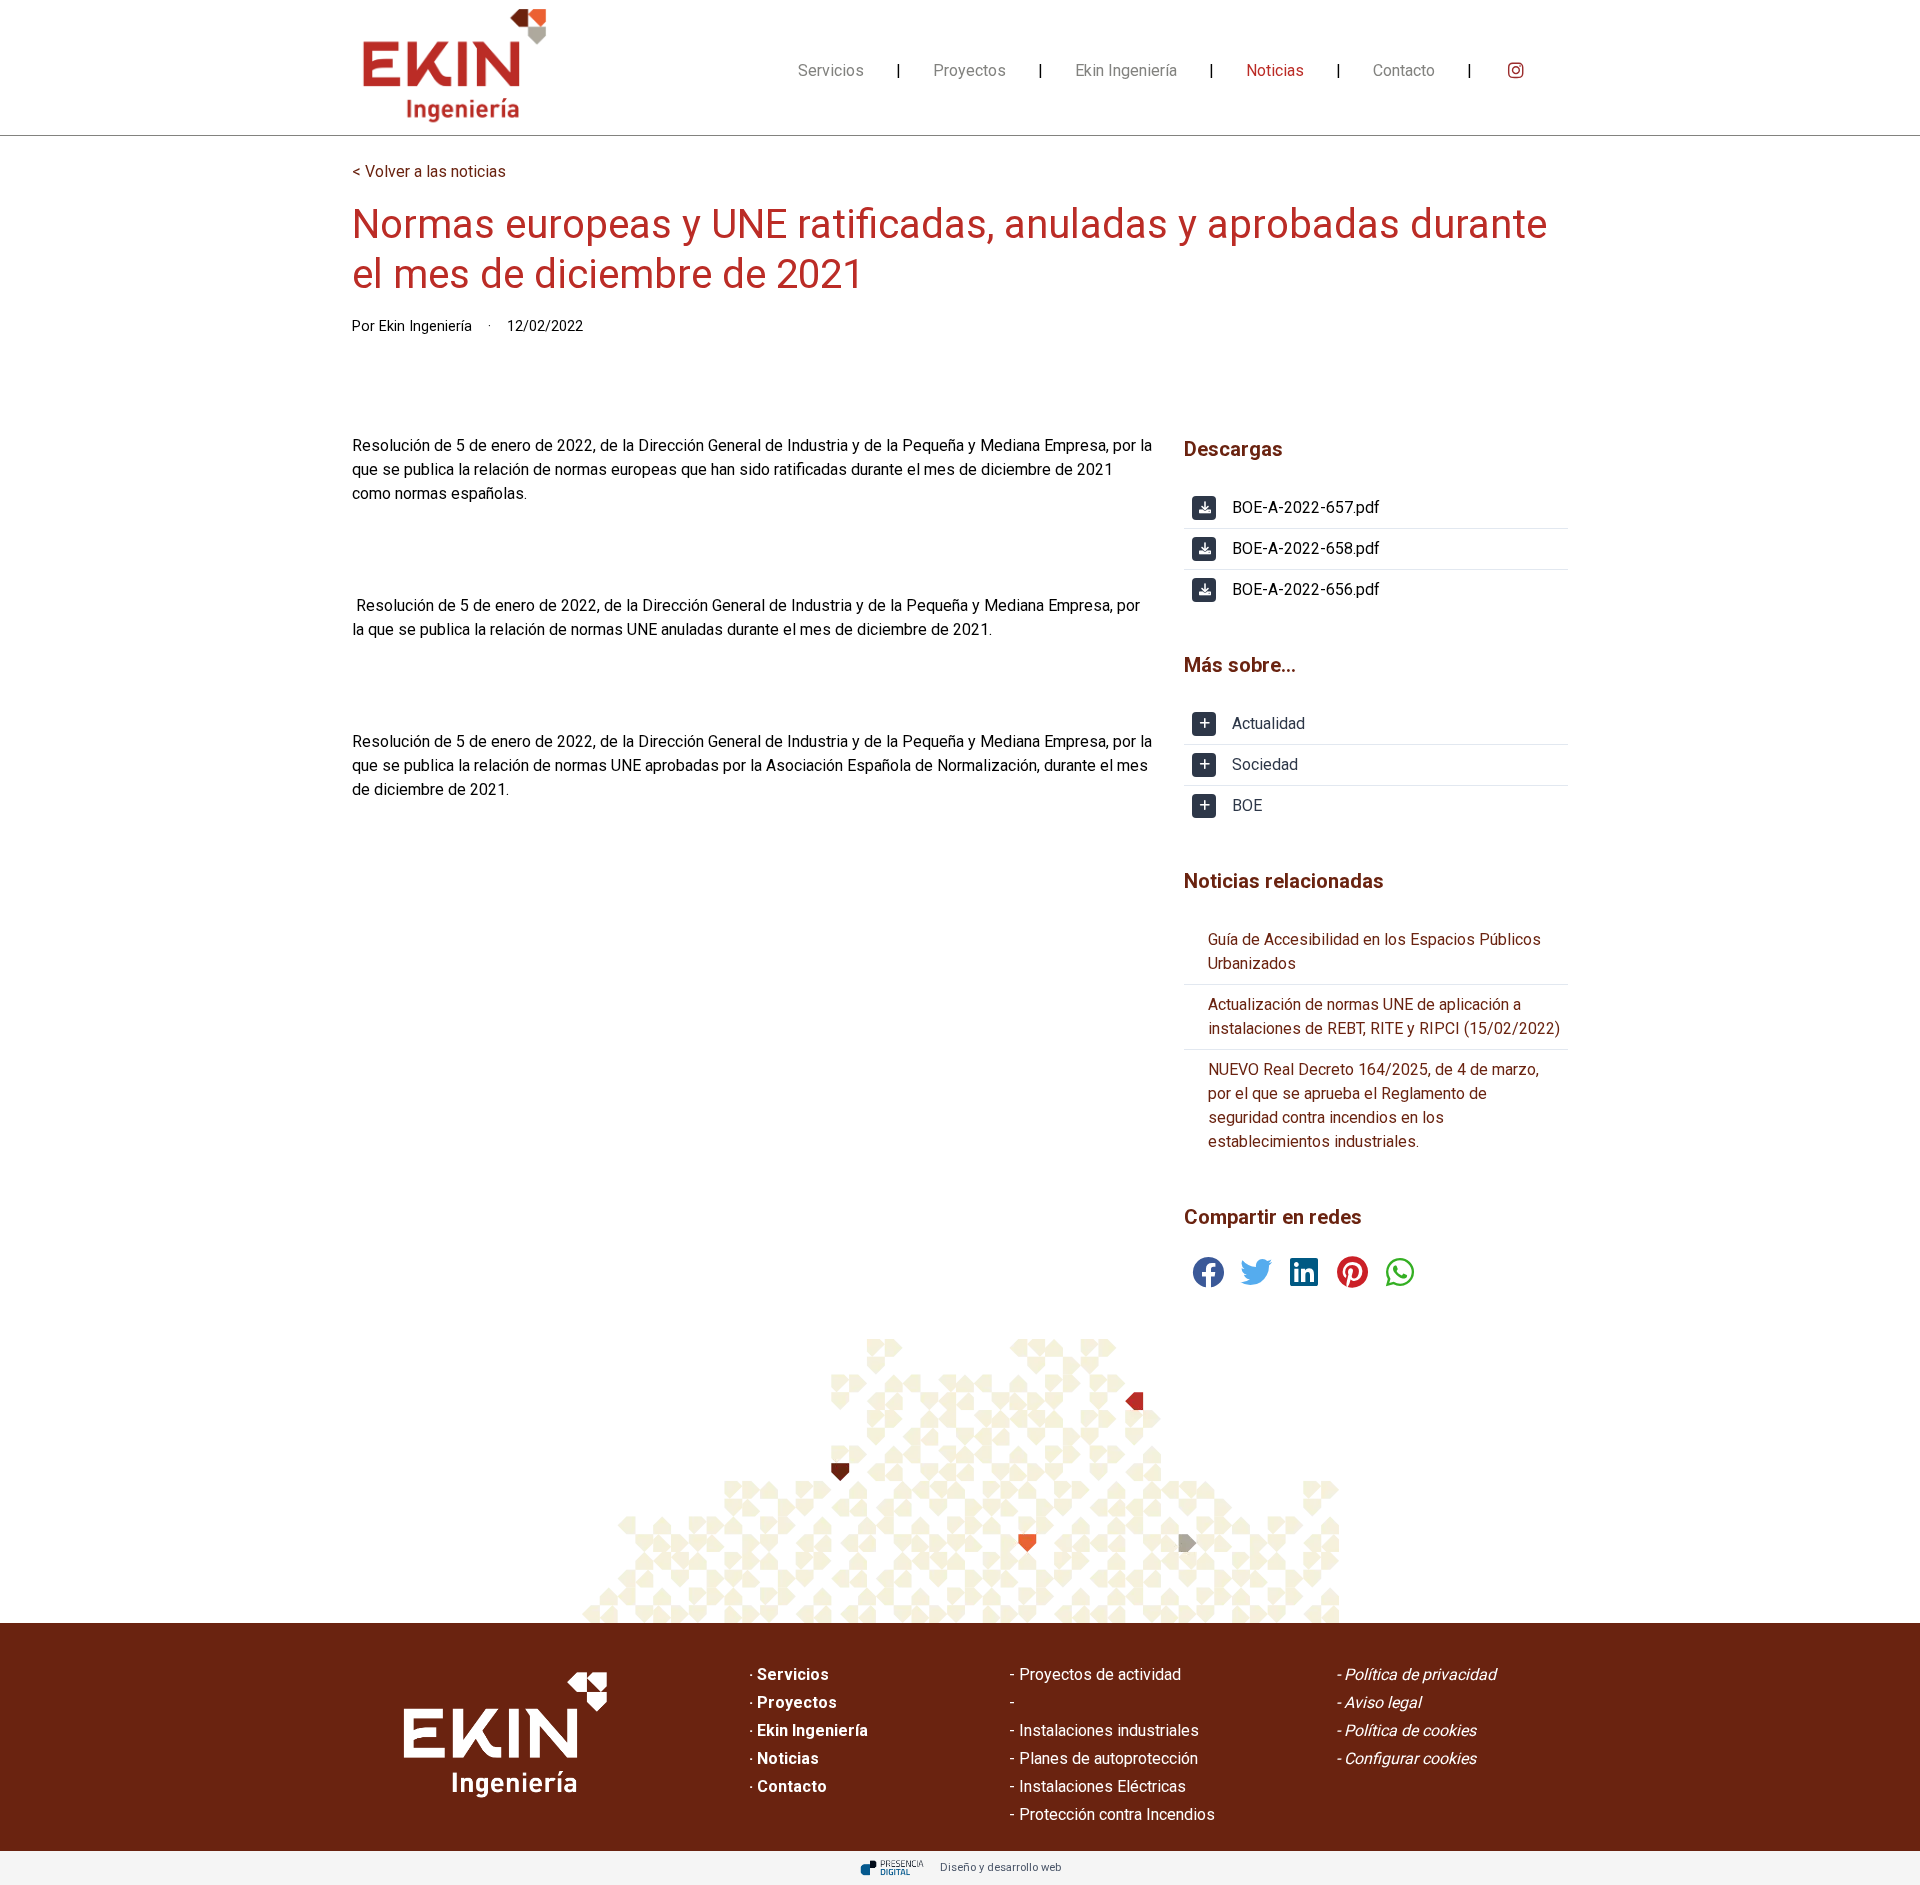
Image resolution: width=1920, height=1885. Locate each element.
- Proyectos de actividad (1095, 1674)
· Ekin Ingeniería (808, 1730)
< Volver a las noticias (429, 171)
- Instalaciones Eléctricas (1097, 1786)
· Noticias (784, 1758)
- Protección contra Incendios (1112, 1814)
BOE (1247, 805)
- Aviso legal (1378, 1702)
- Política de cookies (1406, 1730)
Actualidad (1268, 723)
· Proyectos (793, 1702)
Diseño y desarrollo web (1000, 1867)
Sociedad (1265, 764)
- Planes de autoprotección (1103, 1758)
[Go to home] (453, 67)
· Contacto (788, 1786)
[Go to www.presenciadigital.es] (892, 1868)
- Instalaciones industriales (1104, 1730)
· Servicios (789, 1674)
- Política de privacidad (1416, 1674)
